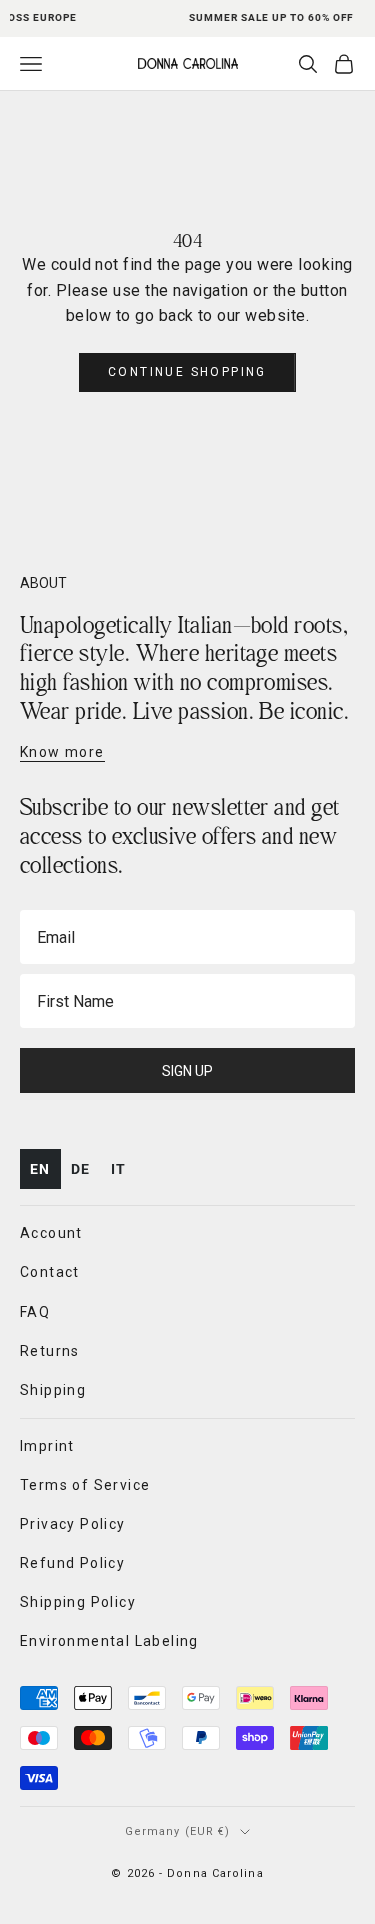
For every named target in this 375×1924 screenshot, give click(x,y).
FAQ (35, 1312)
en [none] (40, 1169)
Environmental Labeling (109, 1641)
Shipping (53, 1390)
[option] (81, 1169)
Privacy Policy (73, 1524)
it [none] (119, 1169)
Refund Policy (72, 1563)
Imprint (47, 1446)
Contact (50, 1272)
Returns (50, 1351)
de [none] (81, 1169)
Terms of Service (85, 1485)
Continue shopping (187, 372)
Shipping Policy (78, 1602)
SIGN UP (187, 1071)
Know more (62, 752)
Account (51, 1233)
